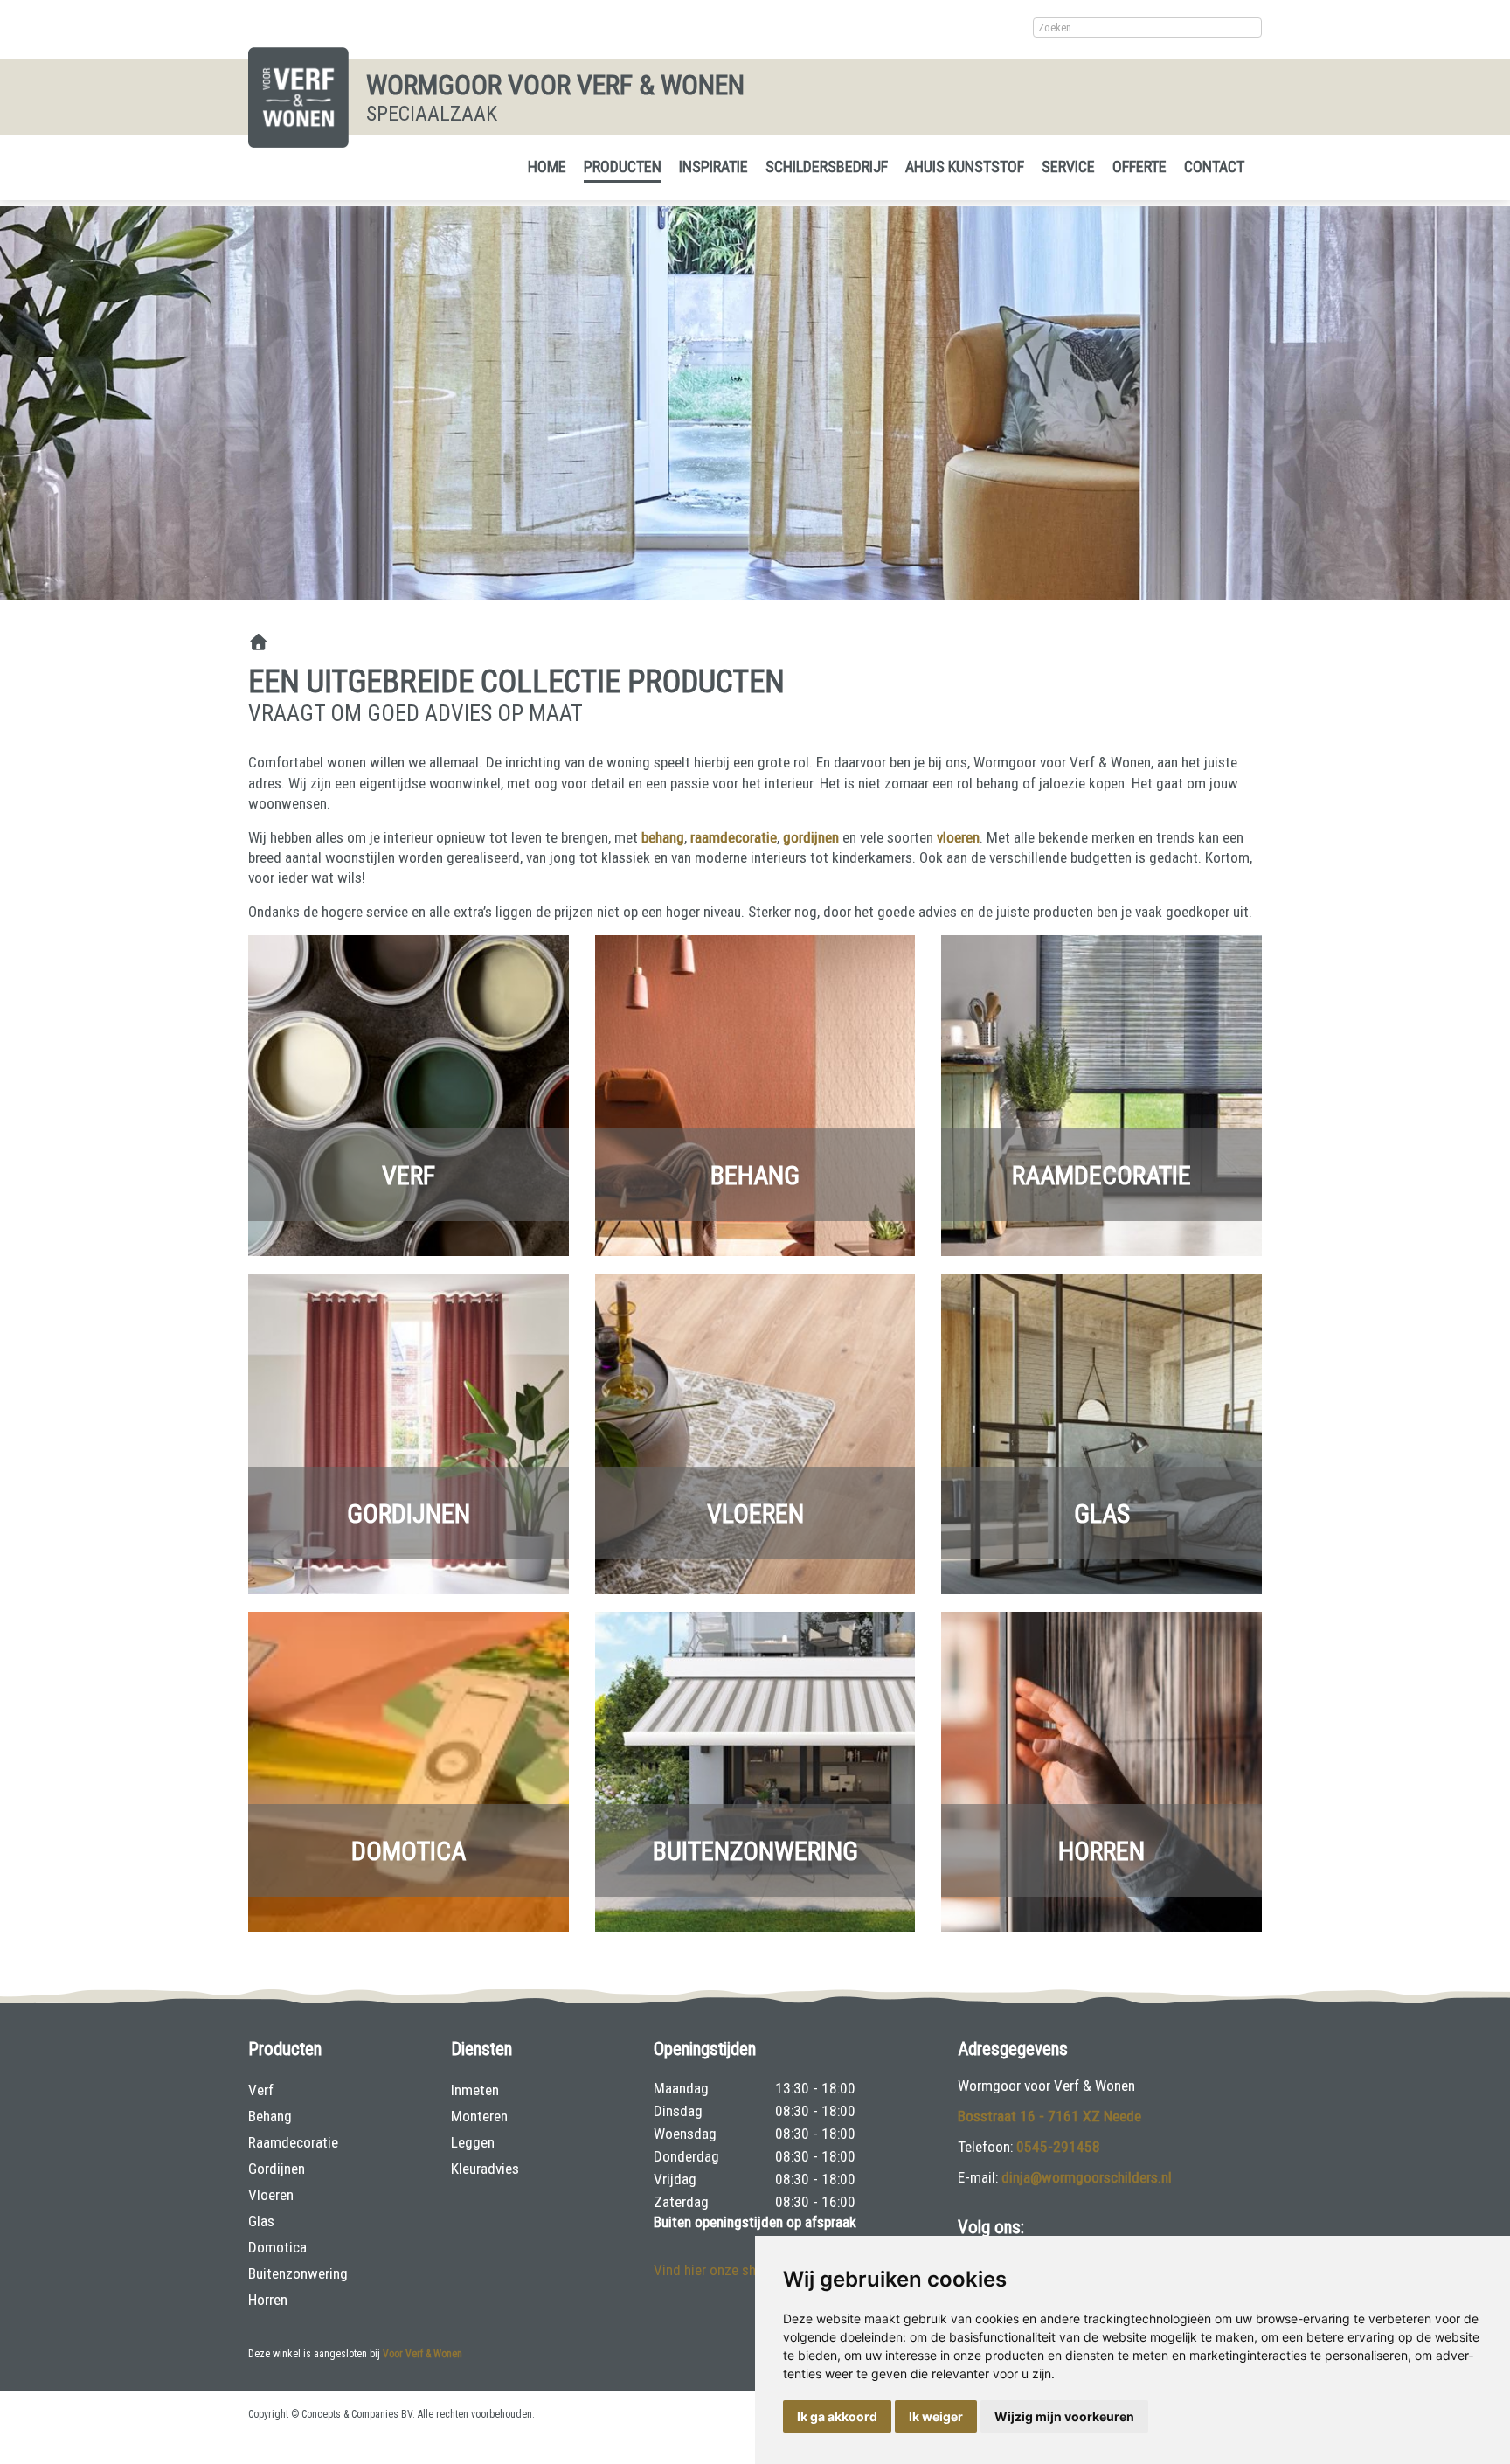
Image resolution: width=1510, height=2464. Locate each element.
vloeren (958, 837)
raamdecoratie (734, 837)
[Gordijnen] (409, 1433)
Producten (623, 167)
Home (547, 167)
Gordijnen (409, 1513)
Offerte (1139, 167)
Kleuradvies (485, 2169)
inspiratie (713, 167)
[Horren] (1101, 1770)
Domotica (409, 1851)
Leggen (473, 2142)
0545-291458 (1058, 2147)
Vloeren (755, 1513)
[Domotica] (409, 1770)
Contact (1214, 167)
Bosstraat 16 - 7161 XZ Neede (1049, 2116)
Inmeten (475, 2090)
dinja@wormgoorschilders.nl (1087, 2177)
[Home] (258, 643)
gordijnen (811, 837)
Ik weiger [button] (936, 2416)
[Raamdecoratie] (1101, 1094)
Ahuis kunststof (965, 167)
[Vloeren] (755, 1433)
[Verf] (409, 1094)
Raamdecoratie (1101, 1174)
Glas (1102, 1513)
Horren (1101, 1851)
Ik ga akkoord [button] (837, 2416)
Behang (755, 1174)
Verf (409, 1174)
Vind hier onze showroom (730, 2270)
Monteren (479, 2116)
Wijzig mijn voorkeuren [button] (1064, 2416)
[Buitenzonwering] (755, 1770)
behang (663, 837)
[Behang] (755, 1094)
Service (1068, 167)
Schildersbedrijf (827, 167)
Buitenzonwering (755, 1851)
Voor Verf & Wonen (423, 2354)
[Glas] (1101, 1433)
